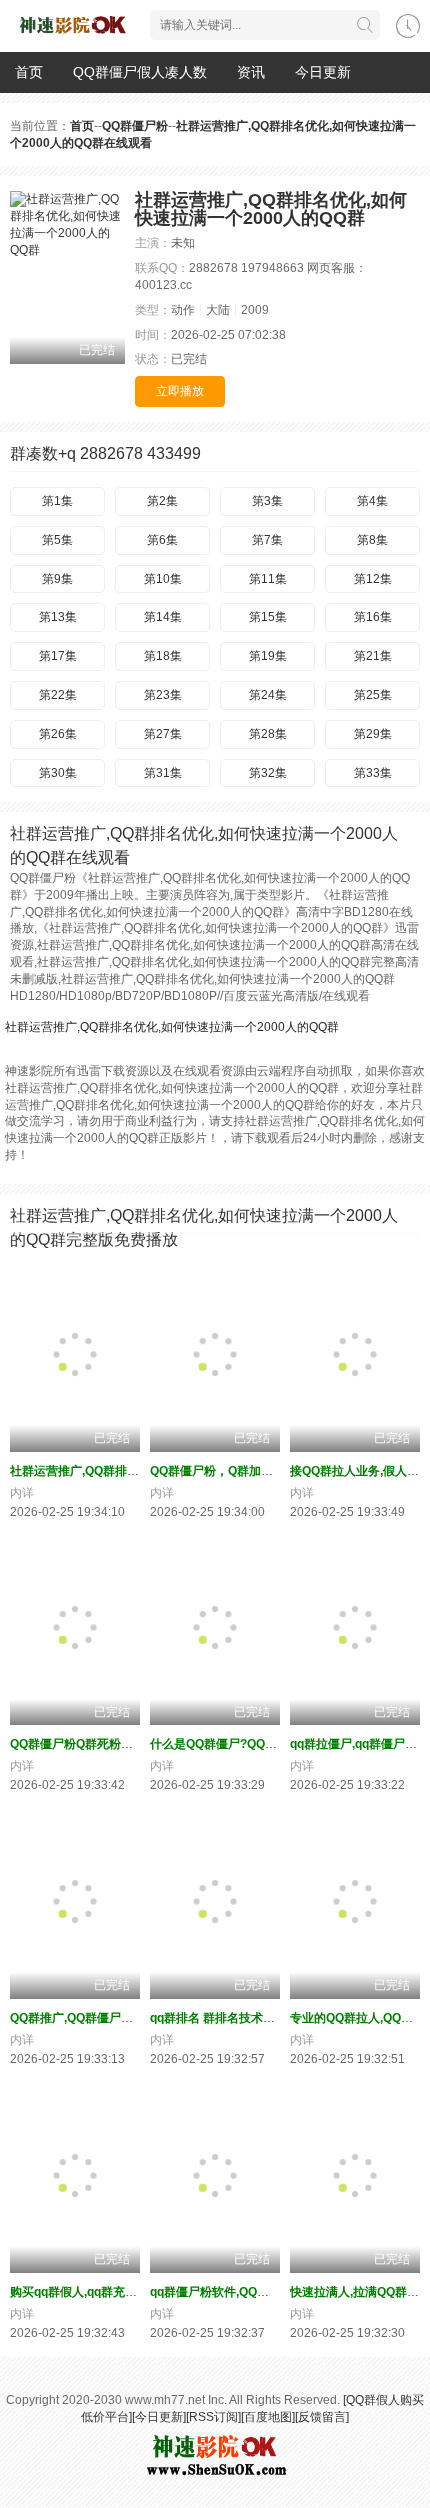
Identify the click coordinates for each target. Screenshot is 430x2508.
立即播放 (180, 391)
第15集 (268, 617)
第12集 (373, 579)
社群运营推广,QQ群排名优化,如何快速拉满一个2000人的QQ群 (172, 1027)
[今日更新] (159, 2417)
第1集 (57, 501)
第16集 (373, 617)
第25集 (373, 695)
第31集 (163, 773)
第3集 (267, 501)
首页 (29, 72)
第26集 (58, 734)
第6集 (162, 540)
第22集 (58, 695)
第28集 (268, 734)
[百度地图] (268, 2417)
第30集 (58, 773)
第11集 (268, 579)
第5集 (57, 540)
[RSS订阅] (213, 2417)
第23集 (163, 695)
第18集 (163, 656)
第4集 (372, 501)
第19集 (268, 656)
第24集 (268, 695)
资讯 (251, 72)
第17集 (58, 656)
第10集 (163, 579)
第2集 (162, 501)
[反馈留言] (322, 2417)
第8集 (372, 540)
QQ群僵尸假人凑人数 (140, 72)
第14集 (163, 617)
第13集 (58, 617)
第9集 (57, 579)
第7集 (267, 540)
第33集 (373, 773)
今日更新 (323, 72)
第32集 (268, 773)
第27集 (163, 734)
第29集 (373, 734)
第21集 (373, 656)
